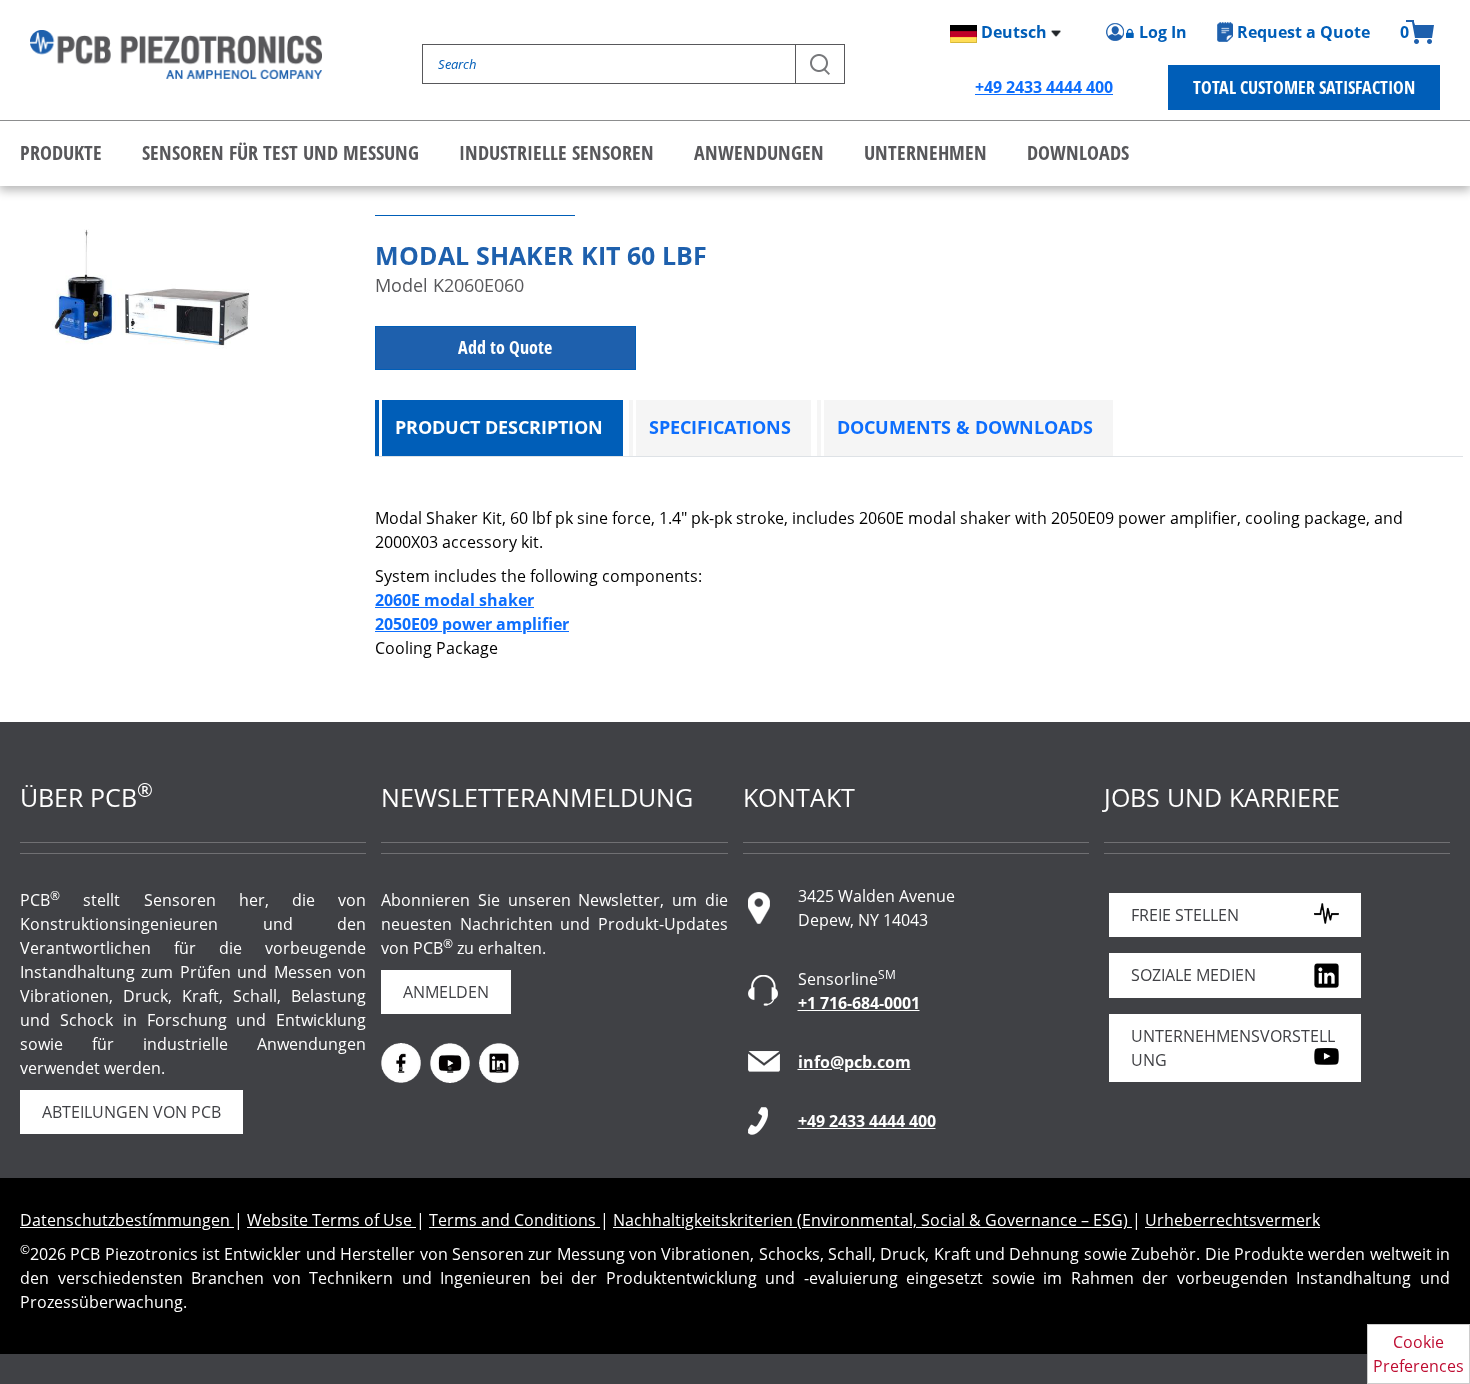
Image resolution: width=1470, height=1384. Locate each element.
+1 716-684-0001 (859, 1003)
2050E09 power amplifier (472, 624)
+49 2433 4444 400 (1044, 87)
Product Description (499, 427)
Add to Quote (505, 347)
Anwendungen (759, 152)
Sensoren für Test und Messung (280, 152)
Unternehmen (925, 152)
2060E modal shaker (454, 600)
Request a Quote (1303, 32)
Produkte (61, 152)
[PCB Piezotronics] (176, 54)
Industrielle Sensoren (556, 152)
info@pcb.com (854, 1062)
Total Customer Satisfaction (1304, 87)
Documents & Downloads (965, 427)
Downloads (1078, 152)
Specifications (720, 427)
